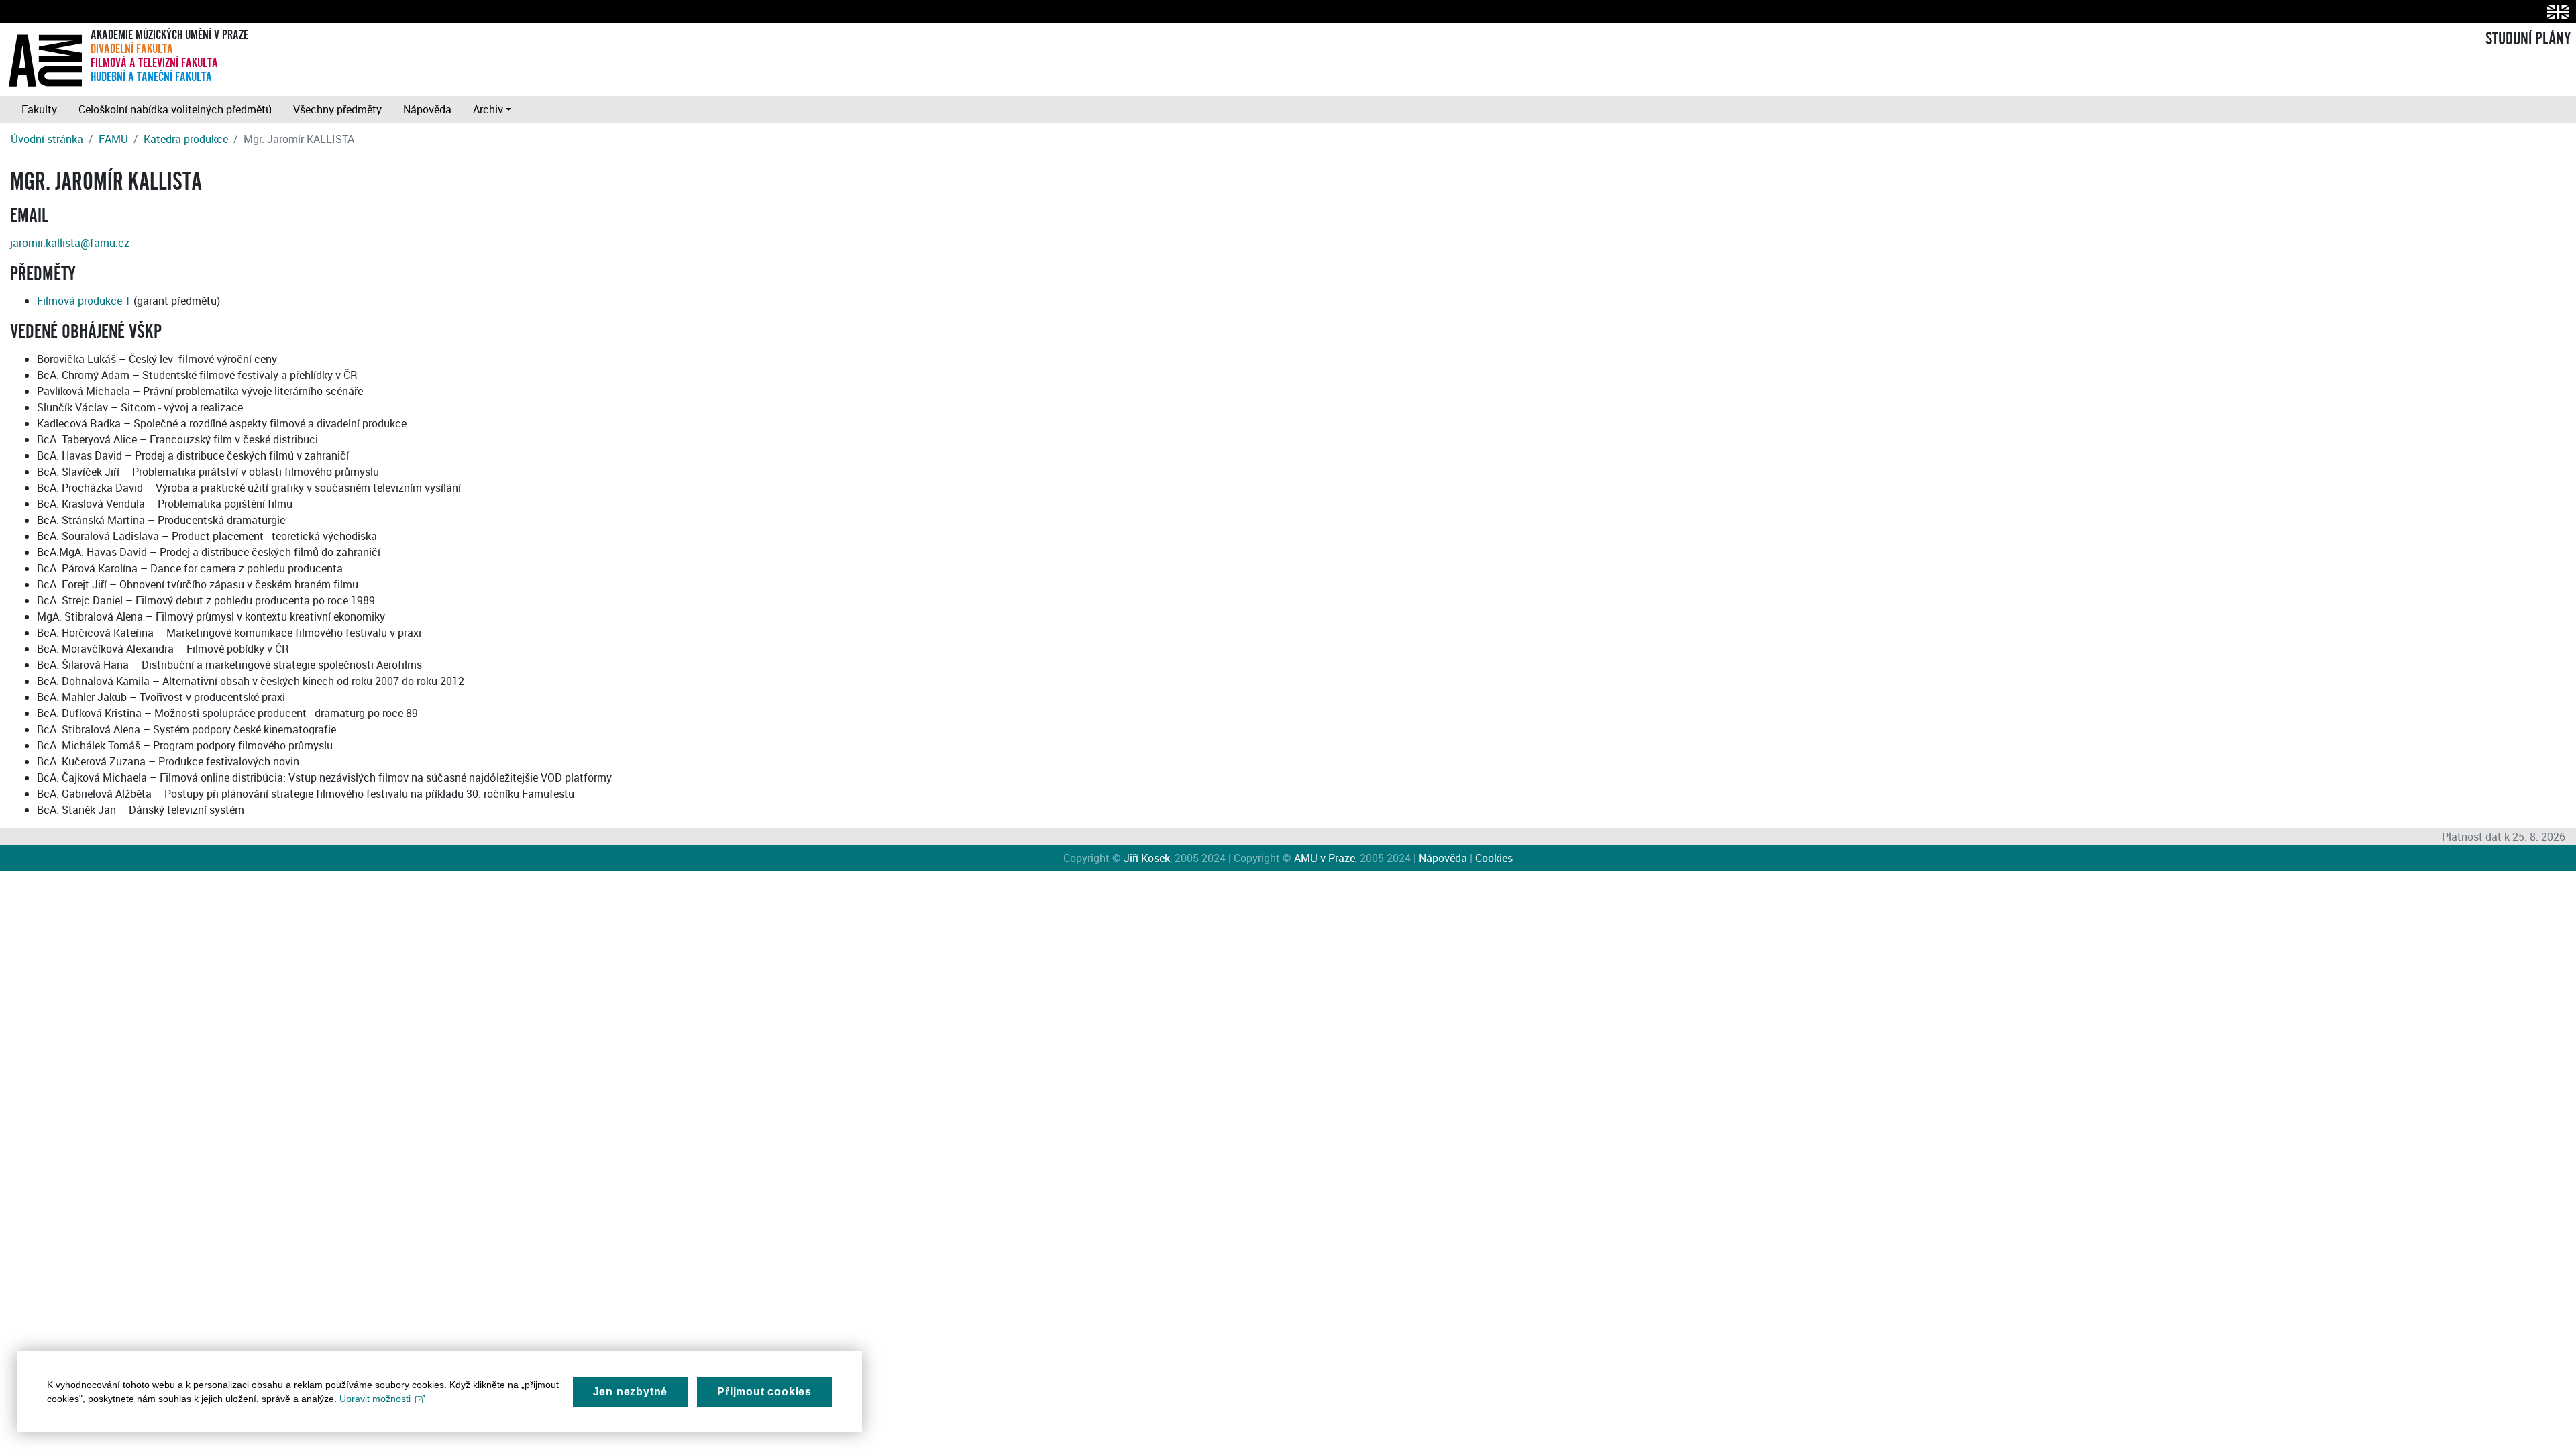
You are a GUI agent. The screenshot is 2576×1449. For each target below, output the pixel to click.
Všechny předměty (337, 109)
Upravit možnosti (375, 1399)
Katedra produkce (186, 139)
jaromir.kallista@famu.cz (70, 243)
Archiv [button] (488, 109)
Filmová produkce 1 (84, 301)
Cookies (1494, 858)
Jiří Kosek (1147, 858)
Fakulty (39, 109)
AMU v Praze (1325, 858)
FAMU (113, 139)
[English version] (2556, 12)
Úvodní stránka (47, 139)
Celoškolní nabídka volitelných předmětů (175, 109)
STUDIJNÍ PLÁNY (2528, 39)
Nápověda (427, 109)
